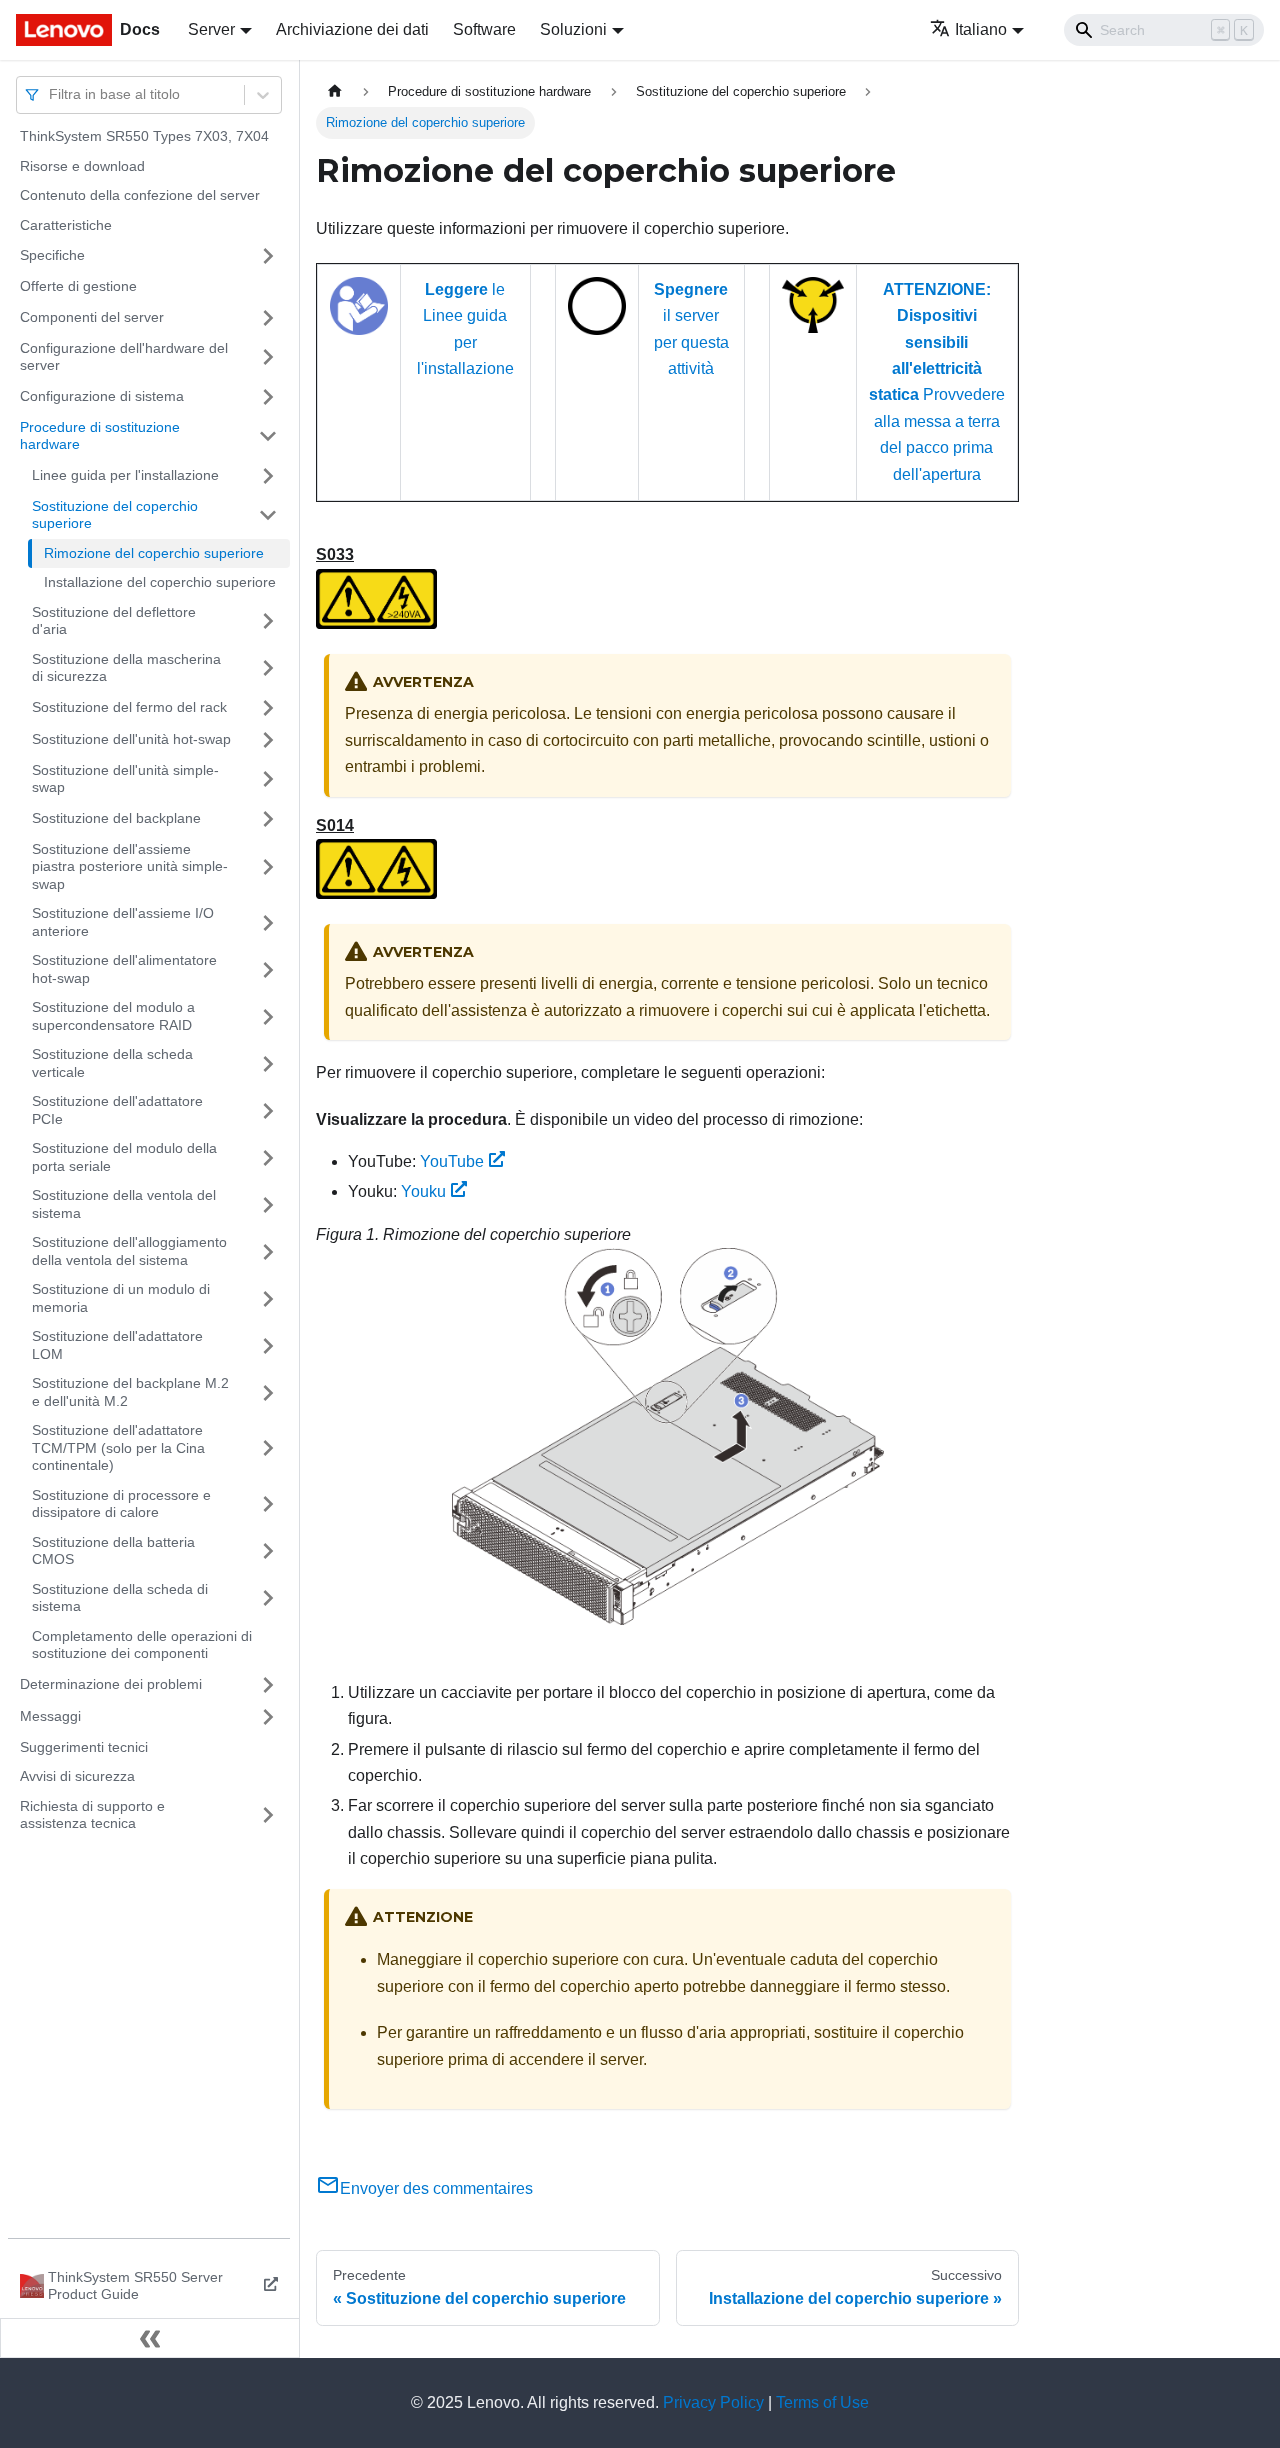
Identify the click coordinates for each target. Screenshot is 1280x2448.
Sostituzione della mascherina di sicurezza (126, 668)
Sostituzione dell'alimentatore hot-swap (124, 969)
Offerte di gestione (78, 286)
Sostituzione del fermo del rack (129, 707)
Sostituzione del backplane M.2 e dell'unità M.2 (130, 1392)
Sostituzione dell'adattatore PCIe (117, 1110)
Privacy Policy (713, 2402)
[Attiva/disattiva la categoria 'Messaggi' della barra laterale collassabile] (268, 1717)
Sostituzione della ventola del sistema (124, 1204)
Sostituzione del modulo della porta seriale (124, 1157)
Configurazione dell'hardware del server (124, 357)
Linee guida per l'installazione (125, 475)
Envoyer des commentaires (436, 2188)
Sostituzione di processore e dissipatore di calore (121, 1504)
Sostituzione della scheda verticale (112, 1063)
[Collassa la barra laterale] (150, 2338)
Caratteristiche (66, 225)
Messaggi (50, 1716)
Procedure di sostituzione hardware (100, 436)
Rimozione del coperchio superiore (154, 553)
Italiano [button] (981, 29)
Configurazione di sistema (102, 396)
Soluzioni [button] (573, 29)
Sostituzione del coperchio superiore (115, 515)
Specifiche (52, 255)
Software (484, 29)
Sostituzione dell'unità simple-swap (125, 779)
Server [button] (211, 29)
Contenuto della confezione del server (140, 195)
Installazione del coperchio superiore (160, 582)
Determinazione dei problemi (111, 1684)
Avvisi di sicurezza (77, 1776)
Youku (423, 1191)
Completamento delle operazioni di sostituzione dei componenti (142, 1645)
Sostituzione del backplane (116, 818)
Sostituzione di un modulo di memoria (121, 1298)
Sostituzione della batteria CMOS (113, 1551)
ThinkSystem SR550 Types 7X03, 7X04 (144, 136)
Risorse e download (82, 166)
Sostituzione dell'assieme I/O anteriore (123, 922)
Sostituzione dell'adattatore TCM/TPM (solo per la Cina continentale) (118, 1447)
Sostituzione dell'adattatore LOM (117, 1345)
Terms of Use (822, 2402)
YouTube (452, 1161)
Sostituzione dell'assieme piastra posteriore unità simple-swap (130, 866)
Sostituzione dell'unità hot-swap (131, 739)
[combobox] (51, 94)
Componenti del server (92, 317)
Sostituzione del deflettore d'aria (114, 621)
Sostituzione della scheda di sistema (120, 1598)
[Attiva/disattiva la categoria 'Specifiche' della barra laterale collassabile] (268, 256)
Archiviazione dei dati (352, 29)
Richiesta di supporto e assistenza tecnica (92, 1815)
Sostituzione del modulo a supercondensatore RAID (113, 1016)
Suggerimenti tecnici (84, 1747)
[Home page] (335, 91)
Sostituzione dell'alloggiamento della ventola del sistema (129, 1251)
